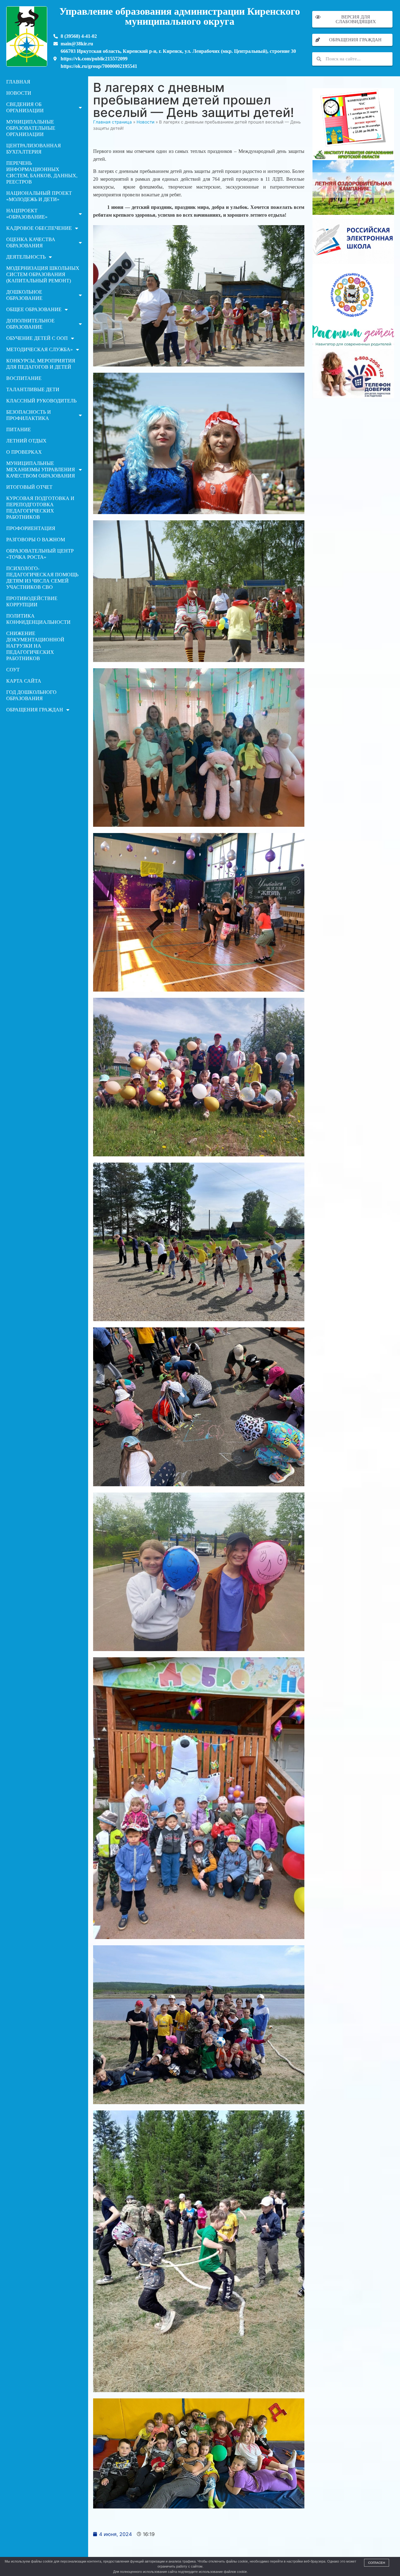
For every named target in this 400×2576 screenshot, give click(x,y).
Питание (19, 429)
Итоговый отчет (29, 487)
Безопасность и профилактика (29, 415)
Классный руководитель (41, 401)
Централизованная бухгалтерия (34, 149)
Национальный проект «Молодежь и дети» (39, 196)
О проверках (24, 452)
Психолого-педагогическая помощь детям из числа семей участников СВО (42, 578)
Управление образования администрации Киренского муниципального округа (180, 16)
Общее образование (34, 309)
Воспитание (24, 378)
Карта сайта (24, 681)
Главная (18, 82)
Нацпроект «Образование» (27, 214)
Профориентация (31, 528)
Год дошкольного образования (31, 695)
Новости (19, 93)
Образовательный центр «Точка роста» (40, 554)
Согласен (377, 2563)
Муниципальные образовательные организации (31, 128)
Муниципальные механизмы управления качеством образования (41, 470)
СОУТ (13, 670)
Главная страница (112, 122)
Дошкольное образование (24, 295)
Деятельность (26, 257)
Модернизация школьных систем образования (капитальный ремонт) (43, 274)
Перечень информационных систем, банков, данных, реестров (42, 172)
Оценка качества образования (31, 242)
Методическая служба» (40, 349)
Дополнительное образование (30, 324)
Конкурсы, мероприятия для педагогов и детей (41, 364)
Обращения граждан (35, 710)
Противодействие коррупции (32, 601)
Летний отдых (26, 441)
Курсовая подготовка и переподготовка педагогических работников (40, 508)
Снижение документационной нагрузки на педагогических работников (35, 646)
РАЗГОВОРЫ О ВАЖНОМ (36, 540)
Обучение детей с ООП (37, 338)
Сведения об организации (25, 107)
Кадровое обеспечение (39, 228)
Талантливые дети (33, 389)
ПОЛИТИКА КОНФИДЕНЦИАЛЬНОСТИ (38, 619)
